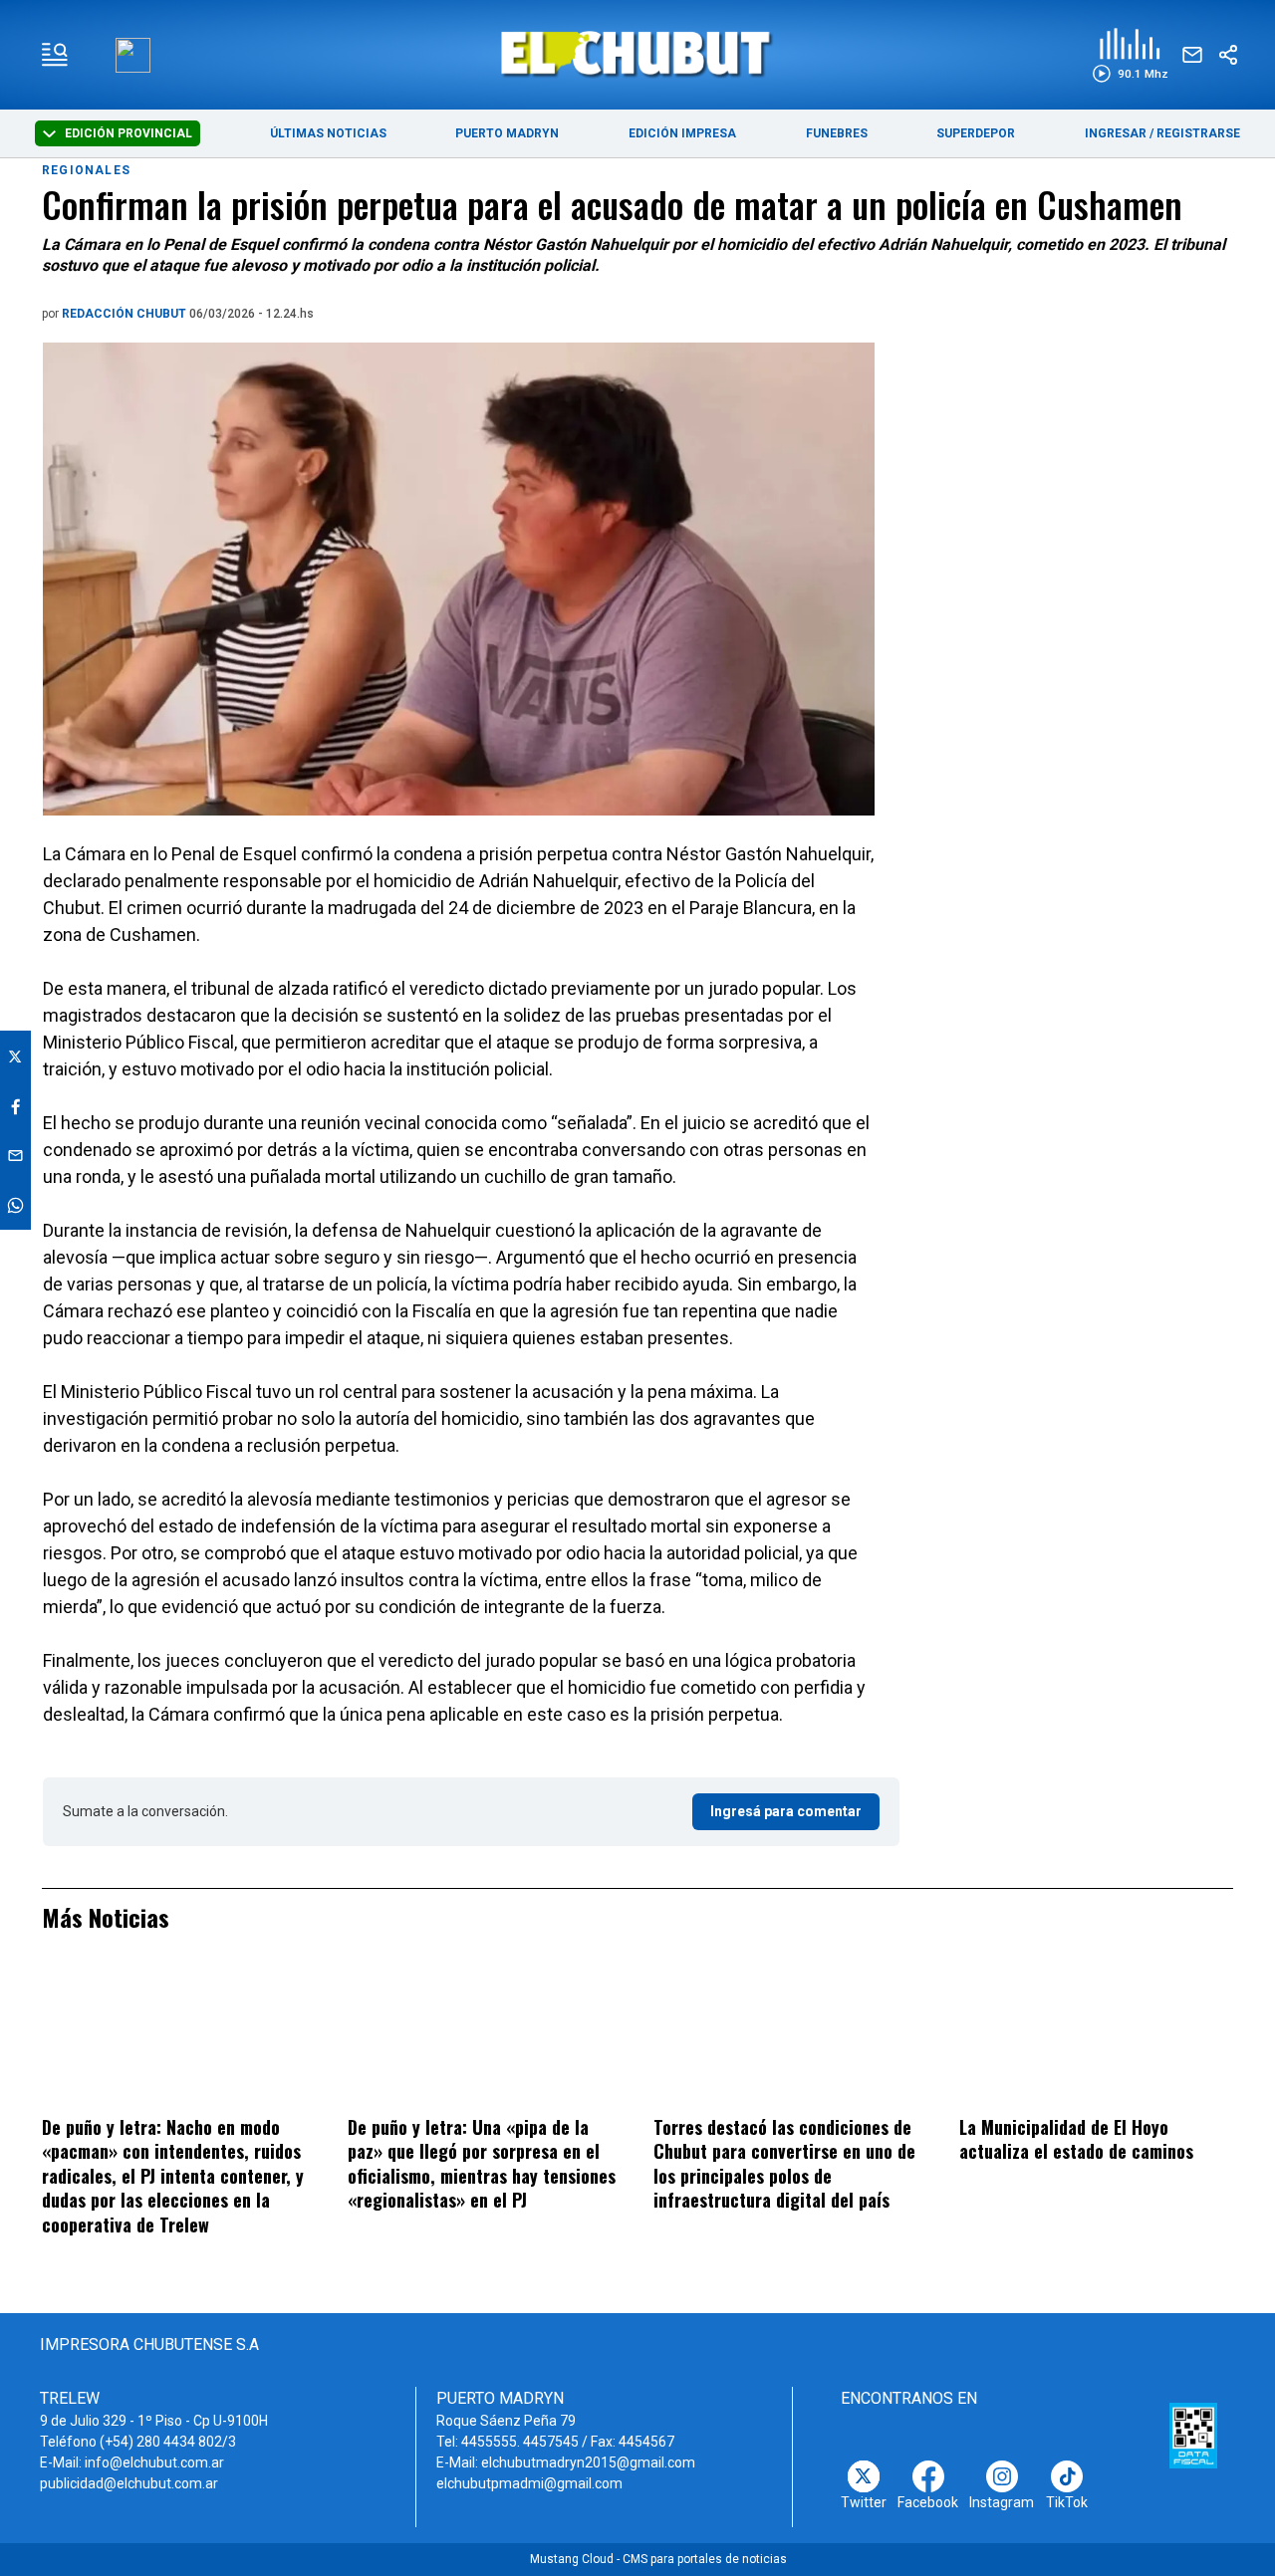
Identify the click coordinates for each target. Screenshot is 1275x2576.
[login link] (133, 55)
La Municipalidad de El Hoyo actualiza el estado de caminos (1076, 2139)
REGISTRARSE (1198, 133)
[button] (1130, 55)
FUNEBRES (837, 133)
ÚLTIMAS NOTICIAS (328, 133)
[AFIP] (1193, 2436)
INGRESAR (1116, 133)
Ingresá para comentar (786, 1811)
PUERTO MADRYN (507, 133)
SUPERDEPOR (976, 133)
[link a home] (638, 53)
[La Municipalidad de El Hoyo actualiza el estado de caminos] (1096, 2036)
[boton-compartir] (1228, 55)
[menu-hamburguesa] (55, 55)
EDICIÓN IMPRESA (682, 133)
